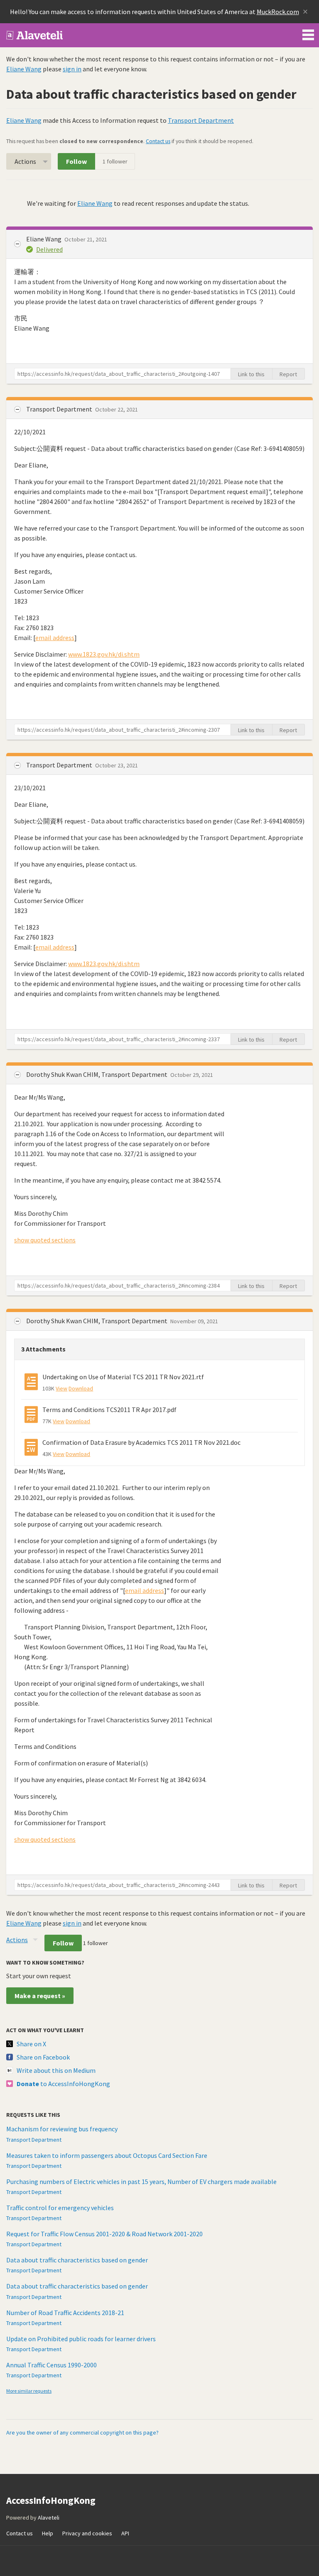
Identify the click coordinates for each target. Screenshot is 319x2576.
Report (288, 374)
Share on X (31, 2044)
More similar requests (29, 2391)
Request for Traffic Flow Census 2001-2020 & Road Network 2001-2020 (104, 2234)
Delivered (49, 249)
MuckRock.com (278, 12)
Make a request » (40, 1996)
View (61, 1388)
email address (55, 638)
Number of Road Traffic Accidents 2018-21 (65, 2313)
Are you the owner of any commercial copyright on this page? (82, 2432)
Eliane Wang (24, 69)
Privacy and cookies (87, 2533)
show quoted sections (45, 1240)
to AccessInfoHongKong (63, 2084)
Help (48, 2533)
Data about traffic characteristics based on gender (77, 2260)
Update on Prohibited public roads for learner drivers (81, 2339)
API (125, 2533)
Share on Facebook (43, 2057)
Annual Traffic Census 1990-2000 (52, 2365)
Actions (25, 161)
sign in (72, 69)
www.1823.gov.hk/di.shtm (104, 654)
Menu (308, 33)
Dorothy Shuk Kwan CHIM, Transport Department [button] (97, 1074)
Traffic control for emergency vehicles (60, 2208)
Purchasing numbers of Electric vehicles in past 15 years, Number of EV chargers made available (141, 2182)
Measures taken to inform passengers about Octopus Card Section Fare (107, 2155)
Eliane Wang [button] (44, 239)
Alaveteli (49, 2518)
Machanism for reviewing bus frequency (62, 2129)
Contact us (158, 141)
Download (81, 1388)
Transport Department (201, 120)
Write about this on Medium (56, 2070)
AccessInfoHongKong (35, 35)
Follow (76, 161)
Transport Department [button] (60, 409)
